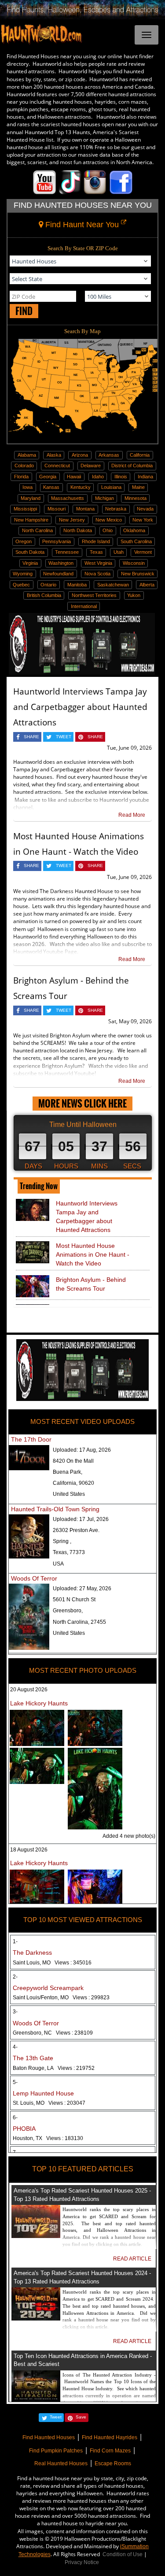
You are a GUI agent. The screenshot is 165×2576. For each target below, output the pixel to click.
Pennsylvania (57, 541)
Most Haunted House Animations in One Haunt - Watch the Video (93, 1254)
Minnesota (136, 498)
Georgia (48, 477)
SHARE (31, 737)
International (84, 606)
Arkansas (109, 455)
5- (15, 2082)
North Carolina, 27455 (79, 1622)
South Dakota (30, 552)
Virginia (30, 563)
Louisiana (111, 487)
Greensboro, (68, 1611)
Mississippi (25, 509)
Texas (96, 552)
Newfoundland (58, 574)
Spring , (62, 1541)
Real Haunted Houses (61, 2463)
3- (15, 2012)
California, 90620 (73, 1483)
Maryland (31, 498)
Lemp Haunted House (43, 2093)
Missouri (57, 509)
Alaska (54, 455)
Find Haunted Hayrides (110, 2437)
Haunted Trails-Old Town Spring (55, 1509)
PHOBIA (24, 2129)
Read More (132, 815)
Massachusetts (68, 498)
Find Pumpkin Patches (56, 2451)
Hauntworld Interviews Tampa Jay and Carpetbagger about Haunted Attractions (80, 707)
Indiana (145, 477)
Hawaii (74, 477)
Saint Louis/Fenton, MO (61, 1998)
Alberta (147, 585)
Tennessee (67, 552)
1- (15, 1941)
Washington (61, 563)
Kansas (51, 487)
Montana (85, 509)
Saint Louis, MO (52, 1963)
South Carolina (136, 541)
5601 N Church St (74, 1600)
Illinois (121, 477)
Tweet (56, 2417)
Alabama (27, 455)
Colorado (24, 466)
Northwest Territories (94, 595)
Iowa (27, 487)
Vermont (143, 552)
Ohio (108, 530)
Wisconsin (134, 563)
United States (69, 1494)
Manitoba (77, 585)
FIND (24, 311)
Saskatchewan (113, 585)
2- (15, 1977)
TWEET (64, 737)
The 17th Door (31, 1439)
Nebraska (116, 509)
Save (81, 2417)
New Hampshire (31, 520)
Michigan (104, 498)
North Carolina (37, 530)
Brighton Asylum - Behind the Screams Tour (91, 1284)
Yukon (134, 595)
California (140, 455)
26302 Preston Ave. (76, 1530)
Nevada (145, 509)
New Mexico (109, 520)
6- (15, 2118)
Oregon (24, 541)
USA (58, 1564)
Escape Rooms (113, 2463)
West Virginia (98, 563)
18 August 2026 (29, 1850)
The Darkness (32, 1953)
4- (15, 2047)
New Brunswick (138, 574)
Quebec (21, 585)
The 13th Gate (33, 2058)
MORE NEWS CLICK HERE (82, 1103)
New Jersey (72, 520)
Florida (21, 477)
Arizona (80, 455)
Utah (119, 552)
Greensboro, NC (53, 2033)
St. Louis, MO (49, 2103)
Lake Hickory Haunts (39, 1703)
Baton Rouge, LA (54, 2068)
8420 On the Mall (73, 1461)
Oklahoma (134, 530)
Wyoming (23, 574)
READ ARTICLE (132, 2259)
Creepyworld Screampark (48, 1988)
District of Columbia (132, 466)
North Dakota (78, 530)
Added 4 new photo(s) (129, 1836)
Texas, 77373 (69, 1552)
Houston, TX (48, 2138)
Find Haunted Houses (49, 2437)
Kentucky (81, 487)
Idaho (98, 477)
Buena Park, (68, 1472)
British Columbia (44, 595)
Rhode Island (96, 541)
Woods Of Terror (34, 1578)
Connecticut (57, 466)
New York (143, 520)
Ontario (48, 585)
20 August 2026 (29, 1690)
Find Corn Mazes (110, 2451)
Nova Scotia (97, 574)
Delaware (91, 466)
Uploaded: (82, 1450)
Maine (138, 487)
